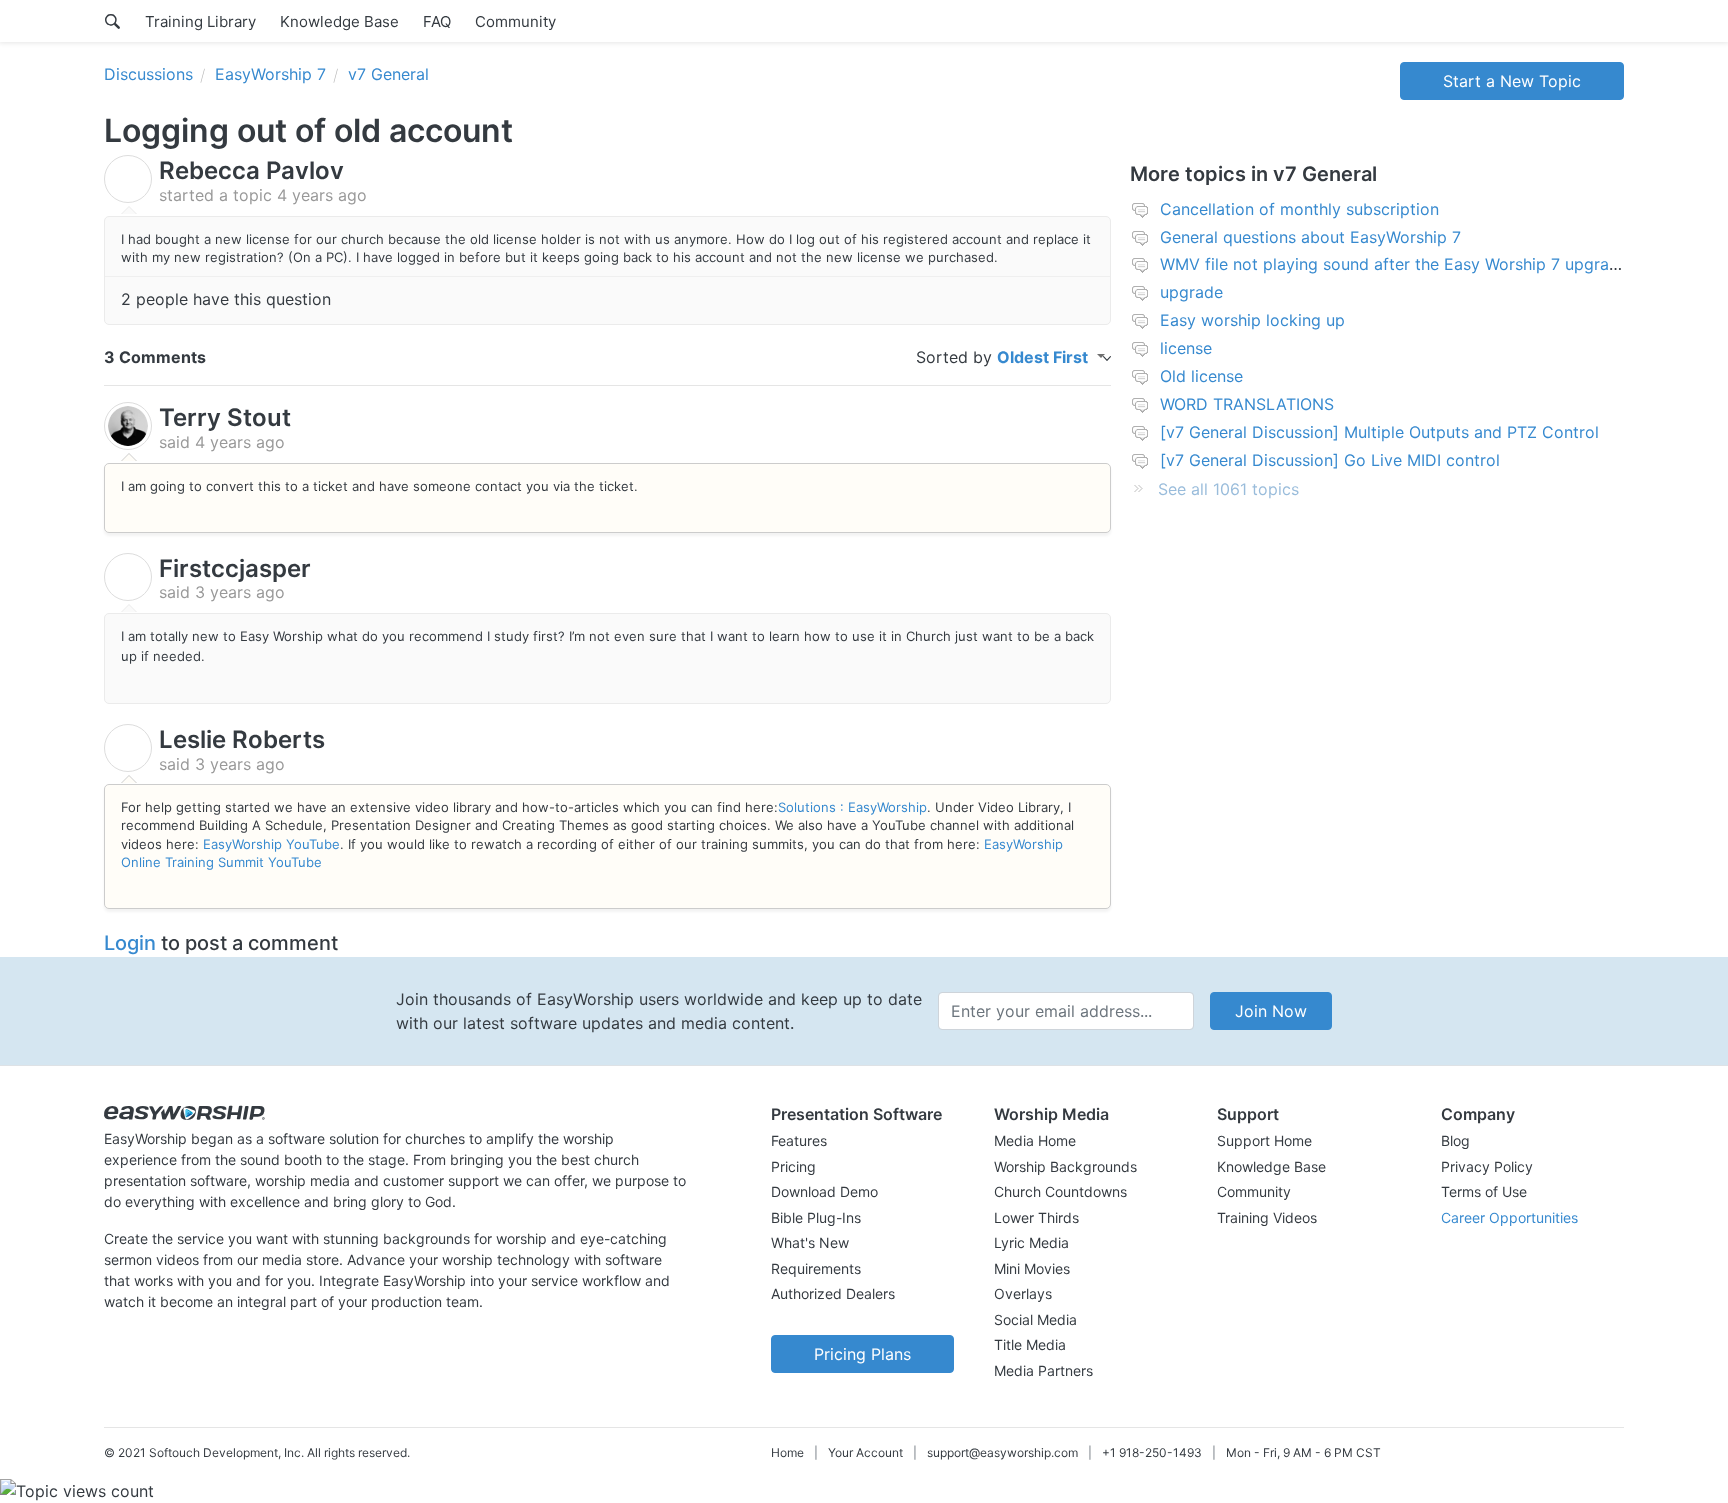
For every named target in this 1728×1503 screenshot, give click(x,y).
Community (515, 21)
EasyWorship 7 (270, 74)
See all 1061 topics (1228, 489)
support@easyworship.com (1002, 1452)
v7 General (388, 74)
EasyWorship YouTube (271, 844)
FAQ (437, 21)
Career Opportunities (1509, 1217)
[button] (862, 1114)
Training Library (200, 21)
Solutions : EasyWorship (852, 807)
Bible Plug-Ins (816, 1217)
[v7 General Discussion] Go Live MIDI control (1330, 460)
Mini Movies (1032, 1268)
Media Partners (1043, 1370)
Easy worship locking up (1252, 320)
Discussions (148, 74)
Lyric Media (1031, 1242)
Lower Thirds (1036, 1217)
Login (130, 943)
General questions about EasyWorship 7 (1310, 237)
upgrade (1191, 292)
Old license (1201, 376)
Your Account (865, 1452)
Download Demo (824, 1191)
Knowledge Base (339, 21)
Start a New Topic (1512, 81)
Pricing (793, 1166)
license (1186, 348)
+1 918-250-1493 (1152, 1452)
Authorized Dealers (833, 1293)
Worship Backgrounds (1065, 1166)
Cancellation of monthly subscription (1299, 209)
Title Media (1030, 1344)
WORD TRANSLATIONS (1247, 404)
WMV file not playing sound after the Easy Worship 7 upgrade (1394, 264)
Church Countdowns (1060, 1191)
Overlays (1023, 1293)
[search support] (112, 21)
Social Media (1035, 1319)
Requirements (816, 1268)
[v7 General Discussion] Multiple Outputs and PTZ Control (1379, 432)
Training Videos (1267, 1217)
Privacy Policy (1487, 1166)
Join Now (1271, 1011)
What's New (810, 1242)
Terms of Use (1484, 1191)
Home (787, 1452)
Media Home (1035, 1140)
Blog (1455, 1140)
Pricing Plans (862, 1354)
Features (799, 1140)
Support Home (1264, 1140)
